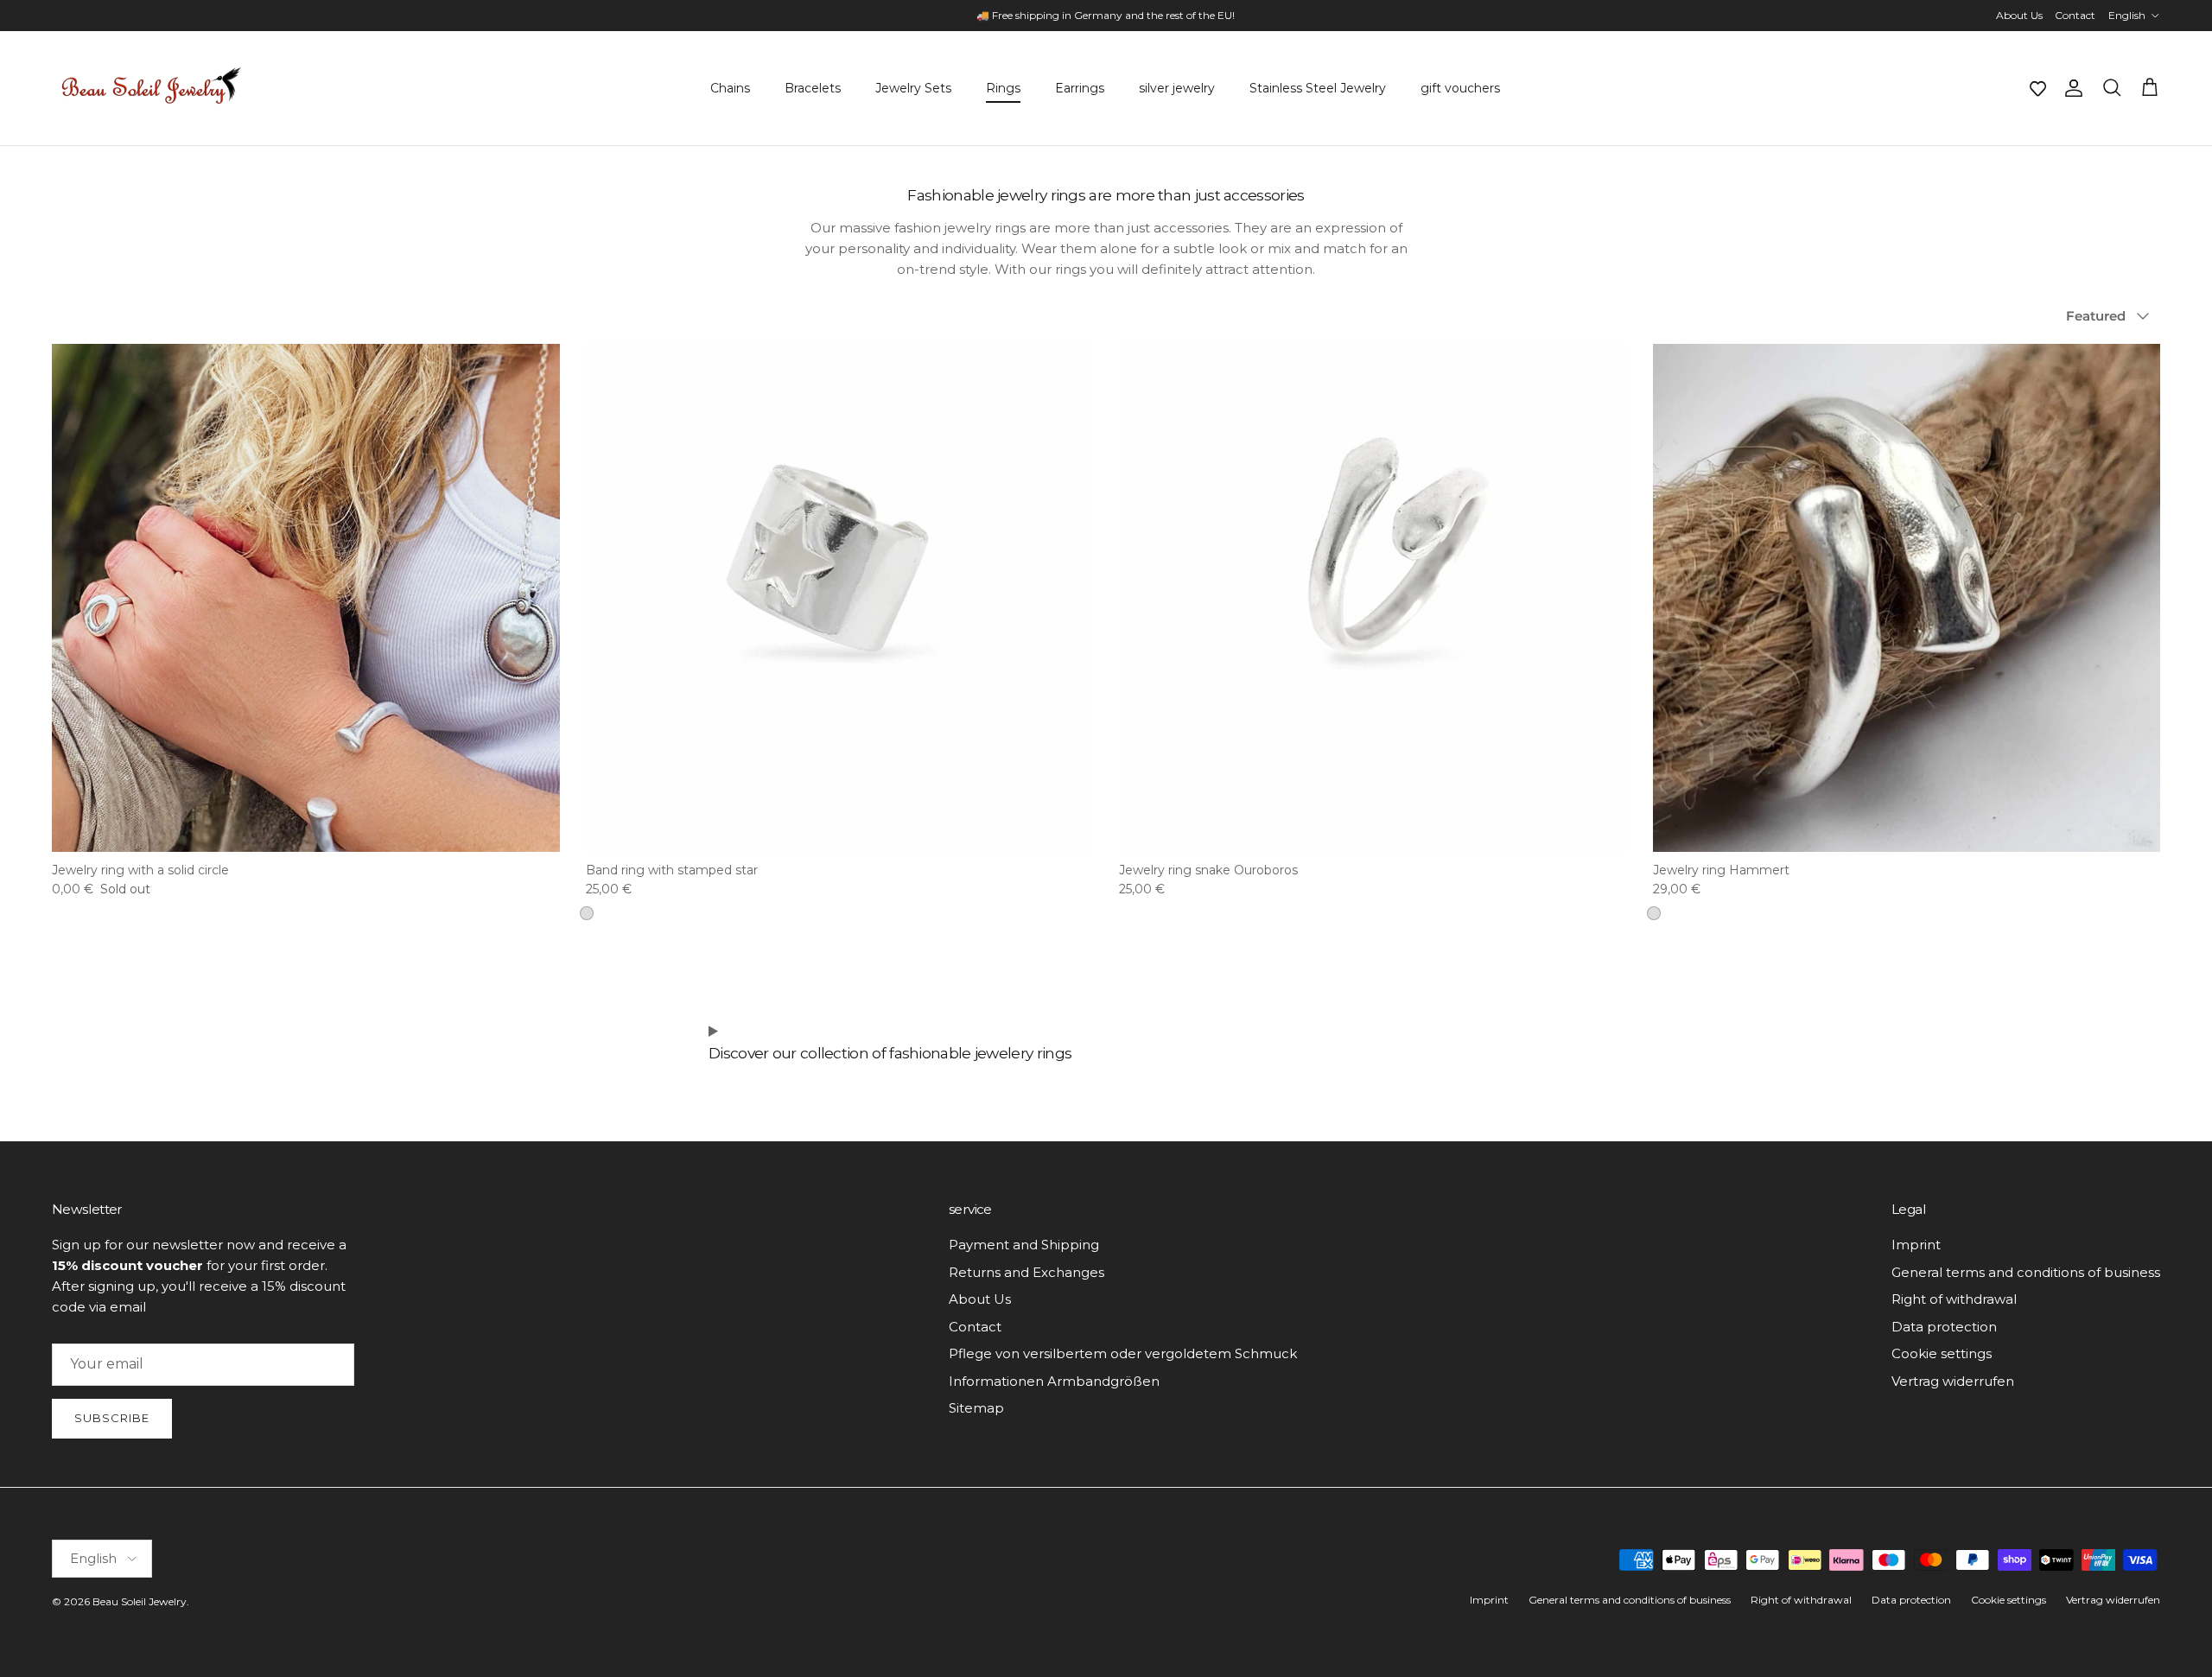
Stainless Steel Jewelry (1318, 88)
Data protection (1944, 1327)
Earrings (1080, 88)
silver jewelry (1177, 88)
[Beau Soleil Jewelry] (151, 88)
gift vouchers (1460, 88)
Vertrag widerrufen (1953, 1381)
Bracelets (813, 88)
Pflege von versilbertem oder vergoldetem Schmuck (1123, 1353)
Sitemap (976, 1408)
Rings (1003, 88)
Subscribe (112, 1418)
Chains (730, 88)
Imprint (1916, 1245)
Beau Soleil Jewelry (140, 1601)
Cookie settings (1942, 1353)
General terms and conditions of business (2026, 1272)
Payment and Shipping (1024, 1245)
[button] (2037, 88)
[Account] (2070, 88)
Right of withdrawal (1954, 1299)
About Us (2019, 15)
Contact (2075, 15)
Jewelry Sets (913, 88)
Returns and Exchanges (1027, 1272)
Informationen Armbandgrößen (1054, 1381)
